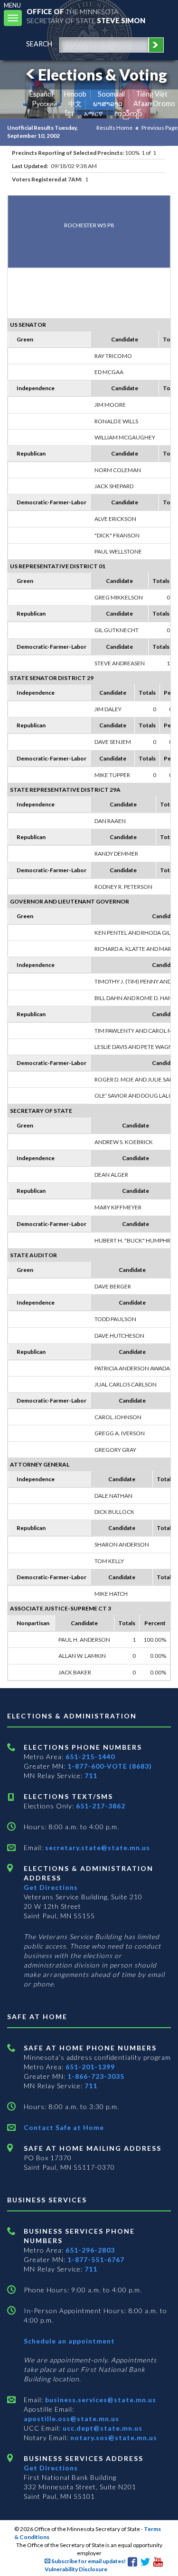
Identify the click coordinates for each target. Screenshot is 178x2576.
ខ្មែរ (69, 113)
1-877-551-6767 (96, 2259)
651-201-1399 (90, 2067)
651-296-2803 (90, 2250)
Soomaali (111, 94)
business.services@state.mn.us (100, 2400)
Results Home (114, 128)
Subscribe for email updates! (88, 2561)
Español (41, 94)
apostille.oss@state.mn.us (71, 2419)
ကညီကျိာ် (128, 113)
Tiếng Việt (152, 94)
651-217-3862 (101, 1806)
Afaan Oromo (154, 103)
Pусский (44, 103)
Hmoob (75, 94)
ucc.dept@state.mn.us (102, 2428)
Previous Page (159, 128)
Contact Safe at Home (64, 2127)
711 (91, 1775)
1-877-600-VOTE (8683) (110, 1766)
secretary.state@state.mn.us (97, 1847)
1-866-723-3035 (96, 2076)
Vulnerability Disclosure (76, 2569)
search (39, 44)
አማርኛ (94, 113)
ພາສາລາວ (108, 103)
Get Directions (51, 1887)
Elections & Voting (103, 75)
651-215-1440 (90, 1757)
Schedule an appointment (69, 2341)
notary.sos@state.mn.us (113, 2437)
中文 (75, 103)
